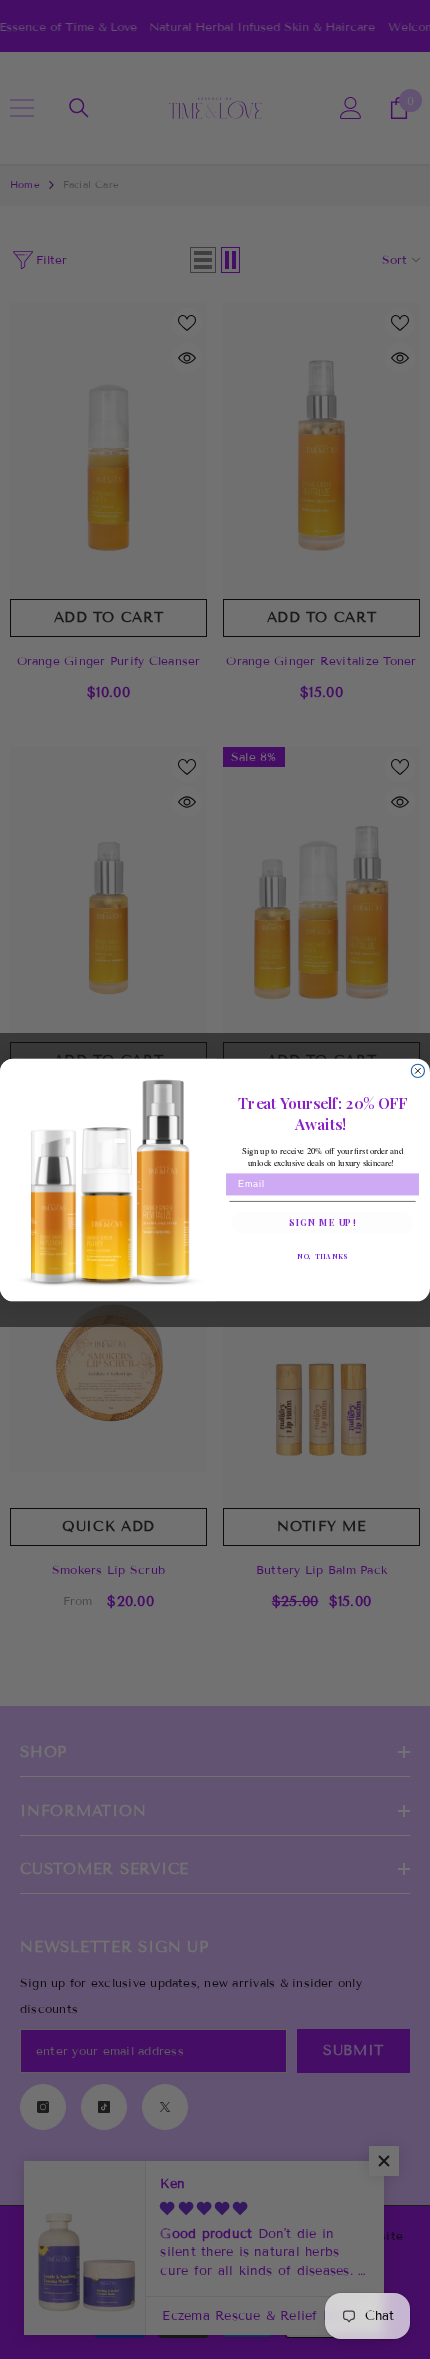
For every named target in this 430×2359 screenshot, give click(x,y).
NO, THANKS (323, 1255)
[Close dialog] (417, 1070)
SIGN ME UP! (322, 1223)
